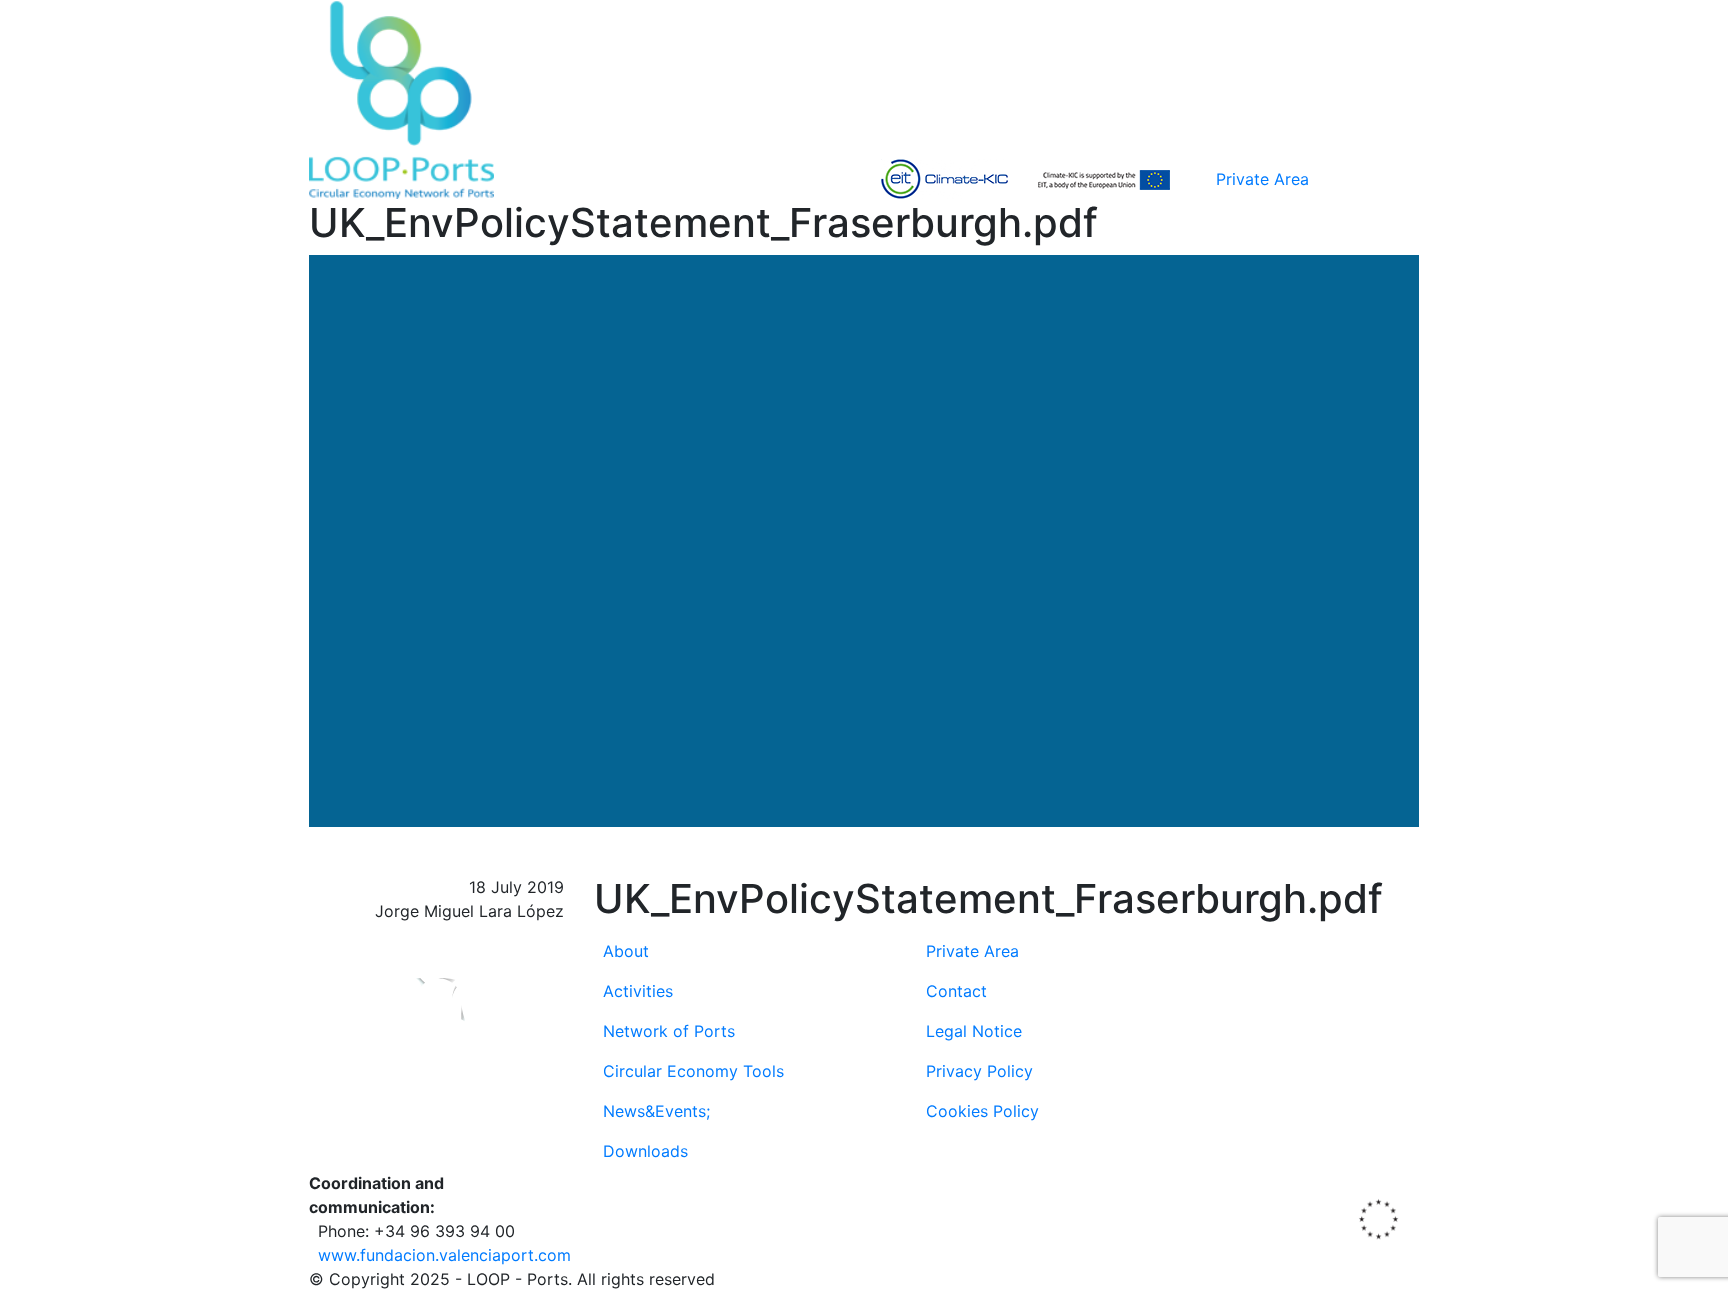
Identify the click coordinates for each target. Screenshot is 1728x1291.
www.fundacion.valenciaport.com (444, 1255)
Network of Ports (669, 1031)
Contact (956, 991)
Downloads (645, 1151)
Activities (638, 991)
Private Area (1262, 179)
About (626, 951)
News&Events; (656, 1111)
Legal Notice (974, 1031)
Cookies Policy (982, 1111)
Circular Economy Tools (693, 1071)
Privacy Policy (979, 1071)
